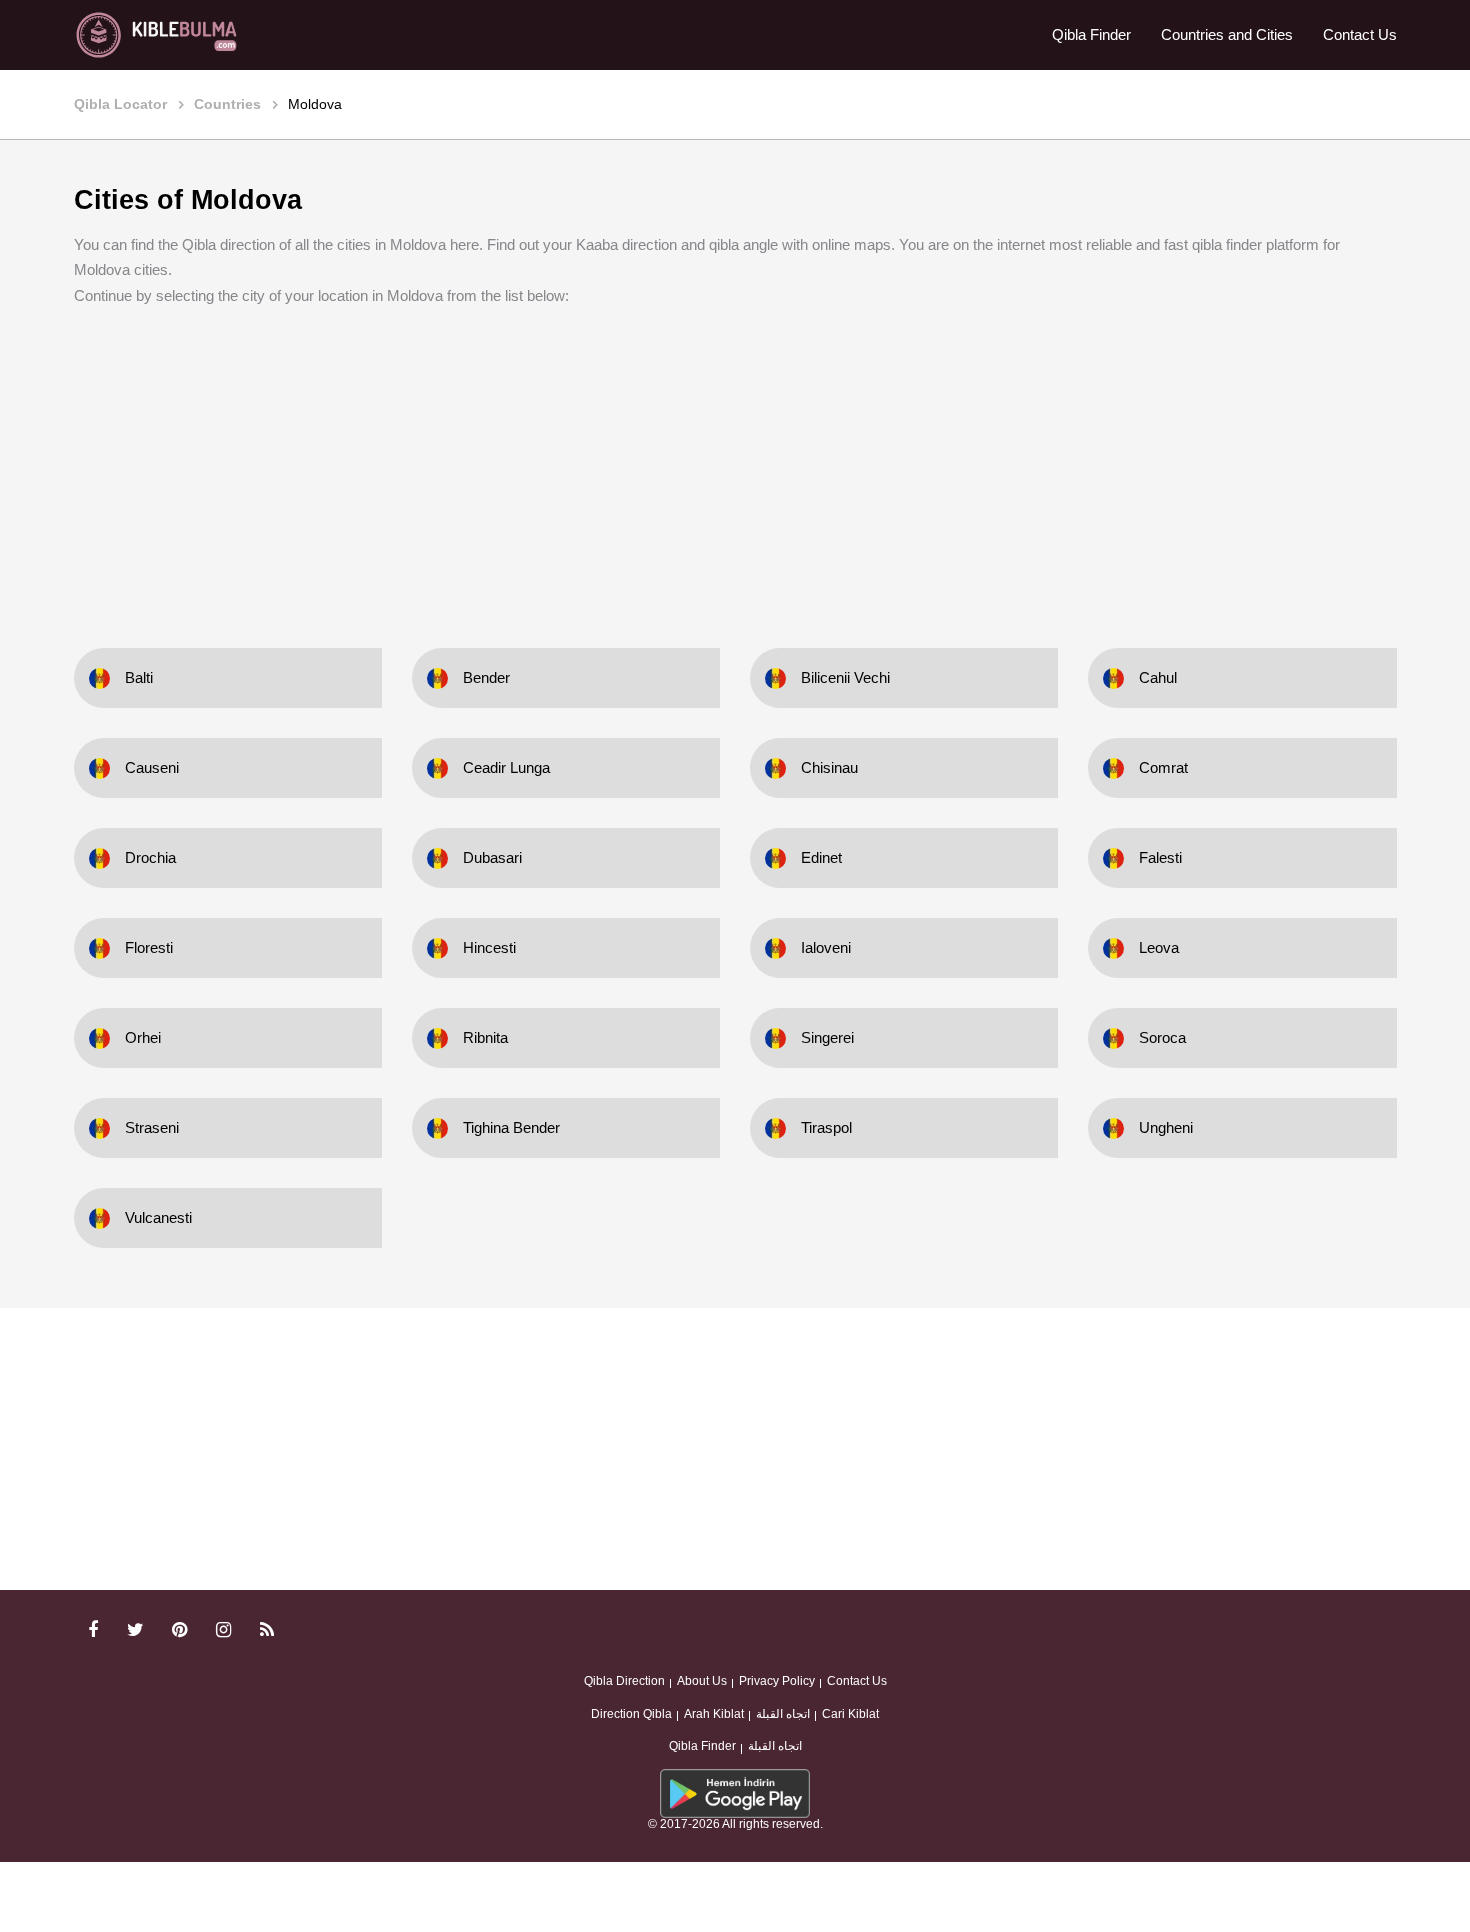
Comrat (1163, 767)
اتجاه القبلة (783, 1714)
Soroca (1162, 1037)
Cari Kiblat (850, 1714)
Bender (486, 677)
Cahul (1158, 677)
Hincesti (489, 947)
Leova (1159, 947)
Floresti (149, 947)
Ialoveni (826, 947)
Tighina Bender (511, 1127)
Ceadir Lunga (506, 767)
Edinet (821, 857)
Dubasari (492, 857)
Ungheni (1166, 1127)
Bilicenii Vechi (845, 677)
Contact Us (1360, 34)
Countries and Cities (1227, 34)
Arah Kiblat (714, 1714)
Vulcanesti (158, 1217)
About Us (702, 1681)
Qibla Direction (624, 1681)
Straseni (152, 1127)
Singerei (827, 1037)
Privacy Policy (777, 1681)
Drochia (150, 857)
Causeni (152, 767)
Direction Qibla (631, 1714)
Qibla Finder (1091, 34)
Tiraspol (826, 1127)
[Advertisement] (735, 463)
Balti (139, 677)
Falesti (1160, 857)
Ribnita (485, 1037)
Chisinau (829, 767)
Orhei (143, 1037)
